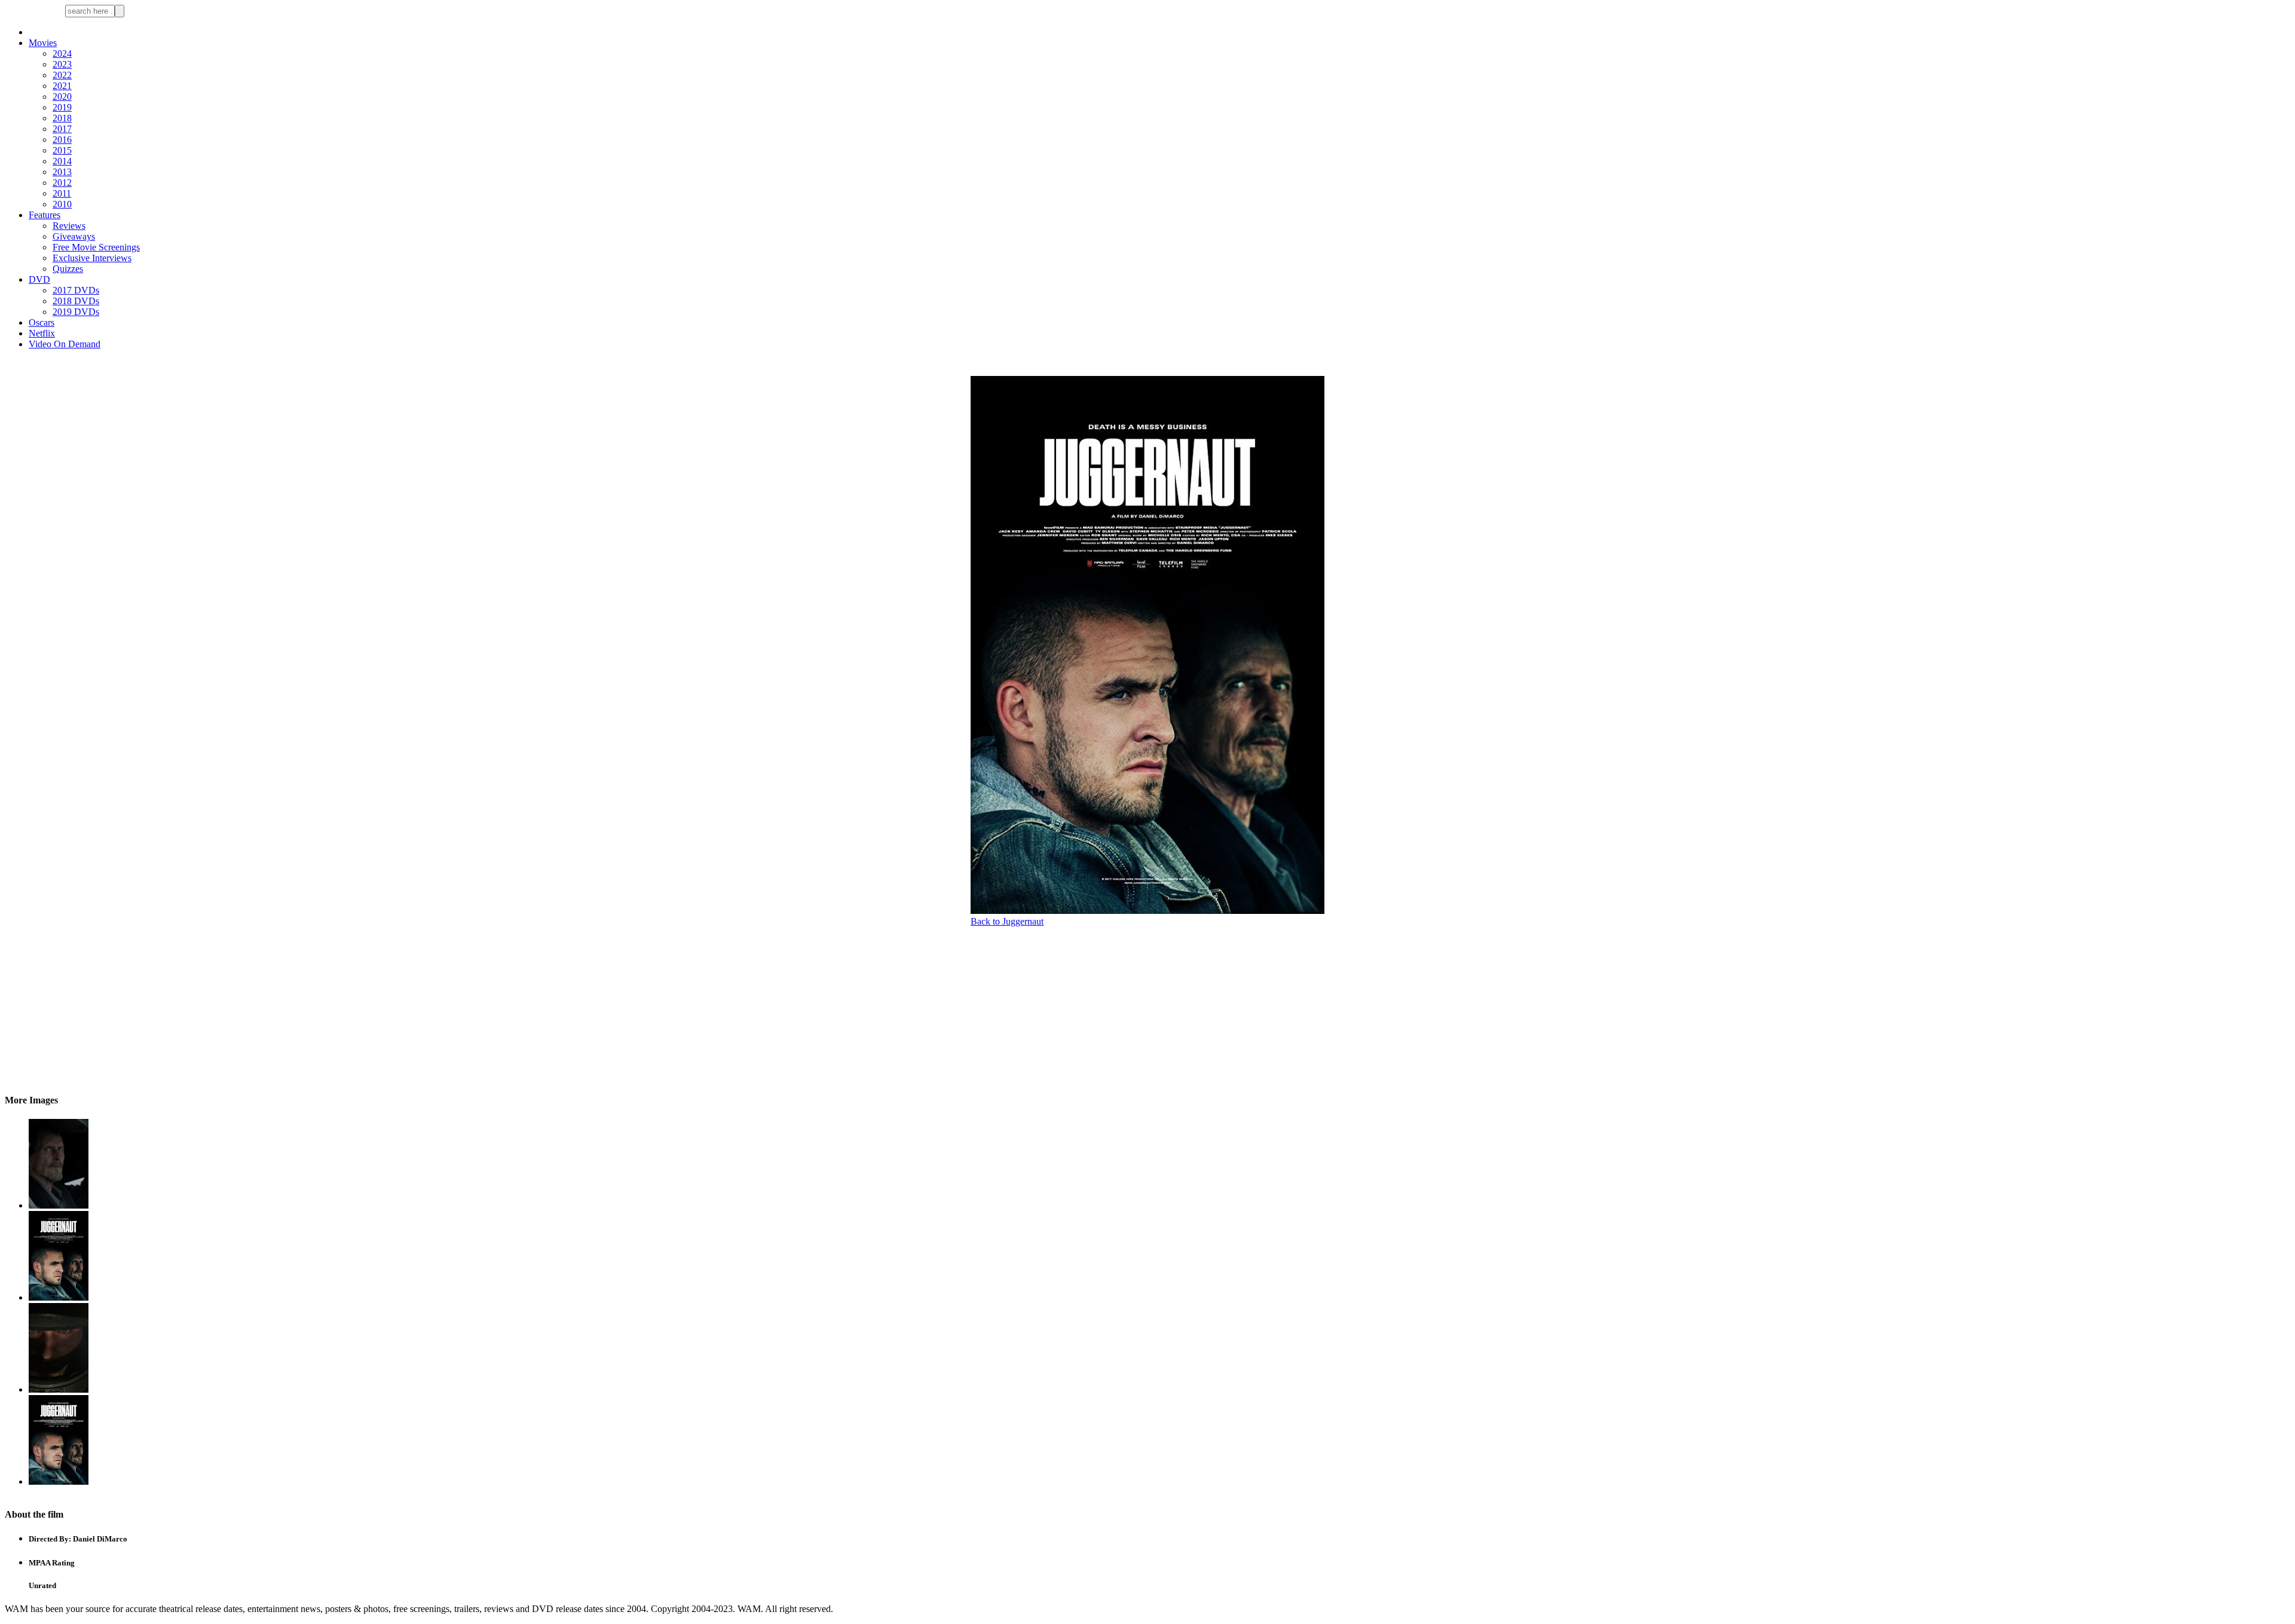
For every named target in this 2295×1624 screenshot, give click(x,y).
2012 (62, 183)
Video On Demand (65, 344)
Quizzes (68, 269)
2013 (62, 172)
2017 (62, 129)
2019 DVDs (76, 312)
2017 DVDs (76, 290)
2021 (62, 86)
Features (45, 215)
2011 (62, 193)
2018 (62, 118)
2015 (62, 150)
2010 (62, 204)
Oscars (42, 322)
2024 (62, 53)
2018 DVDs (76, 301)
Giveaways (74, 236)
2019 (62, 107)
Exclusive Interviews (92, 258)
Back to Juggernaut (1007, 921)
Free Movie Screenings (96, 247)
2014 (62, 161)
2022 (62, 75)
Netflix (42, 333)
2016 (62, 140)
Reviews (69, 226)
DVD (39, 279)
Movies (43, 43)
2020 (62, 97)
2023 (62, 64)
